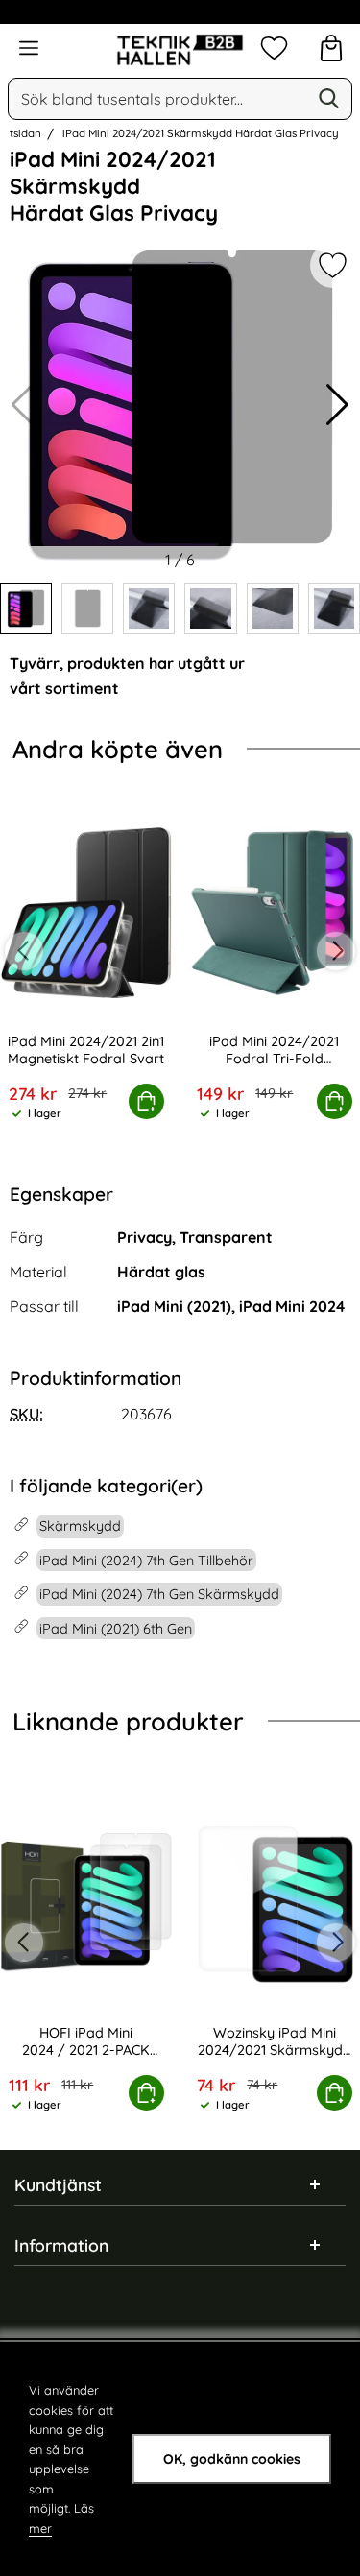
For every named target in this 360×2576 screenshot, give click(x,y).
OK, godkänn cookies (232, 2459)
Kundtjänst (58, 2184)
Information (61, 2245)
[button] (337, 405)
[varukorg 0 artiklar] (331, 48)
